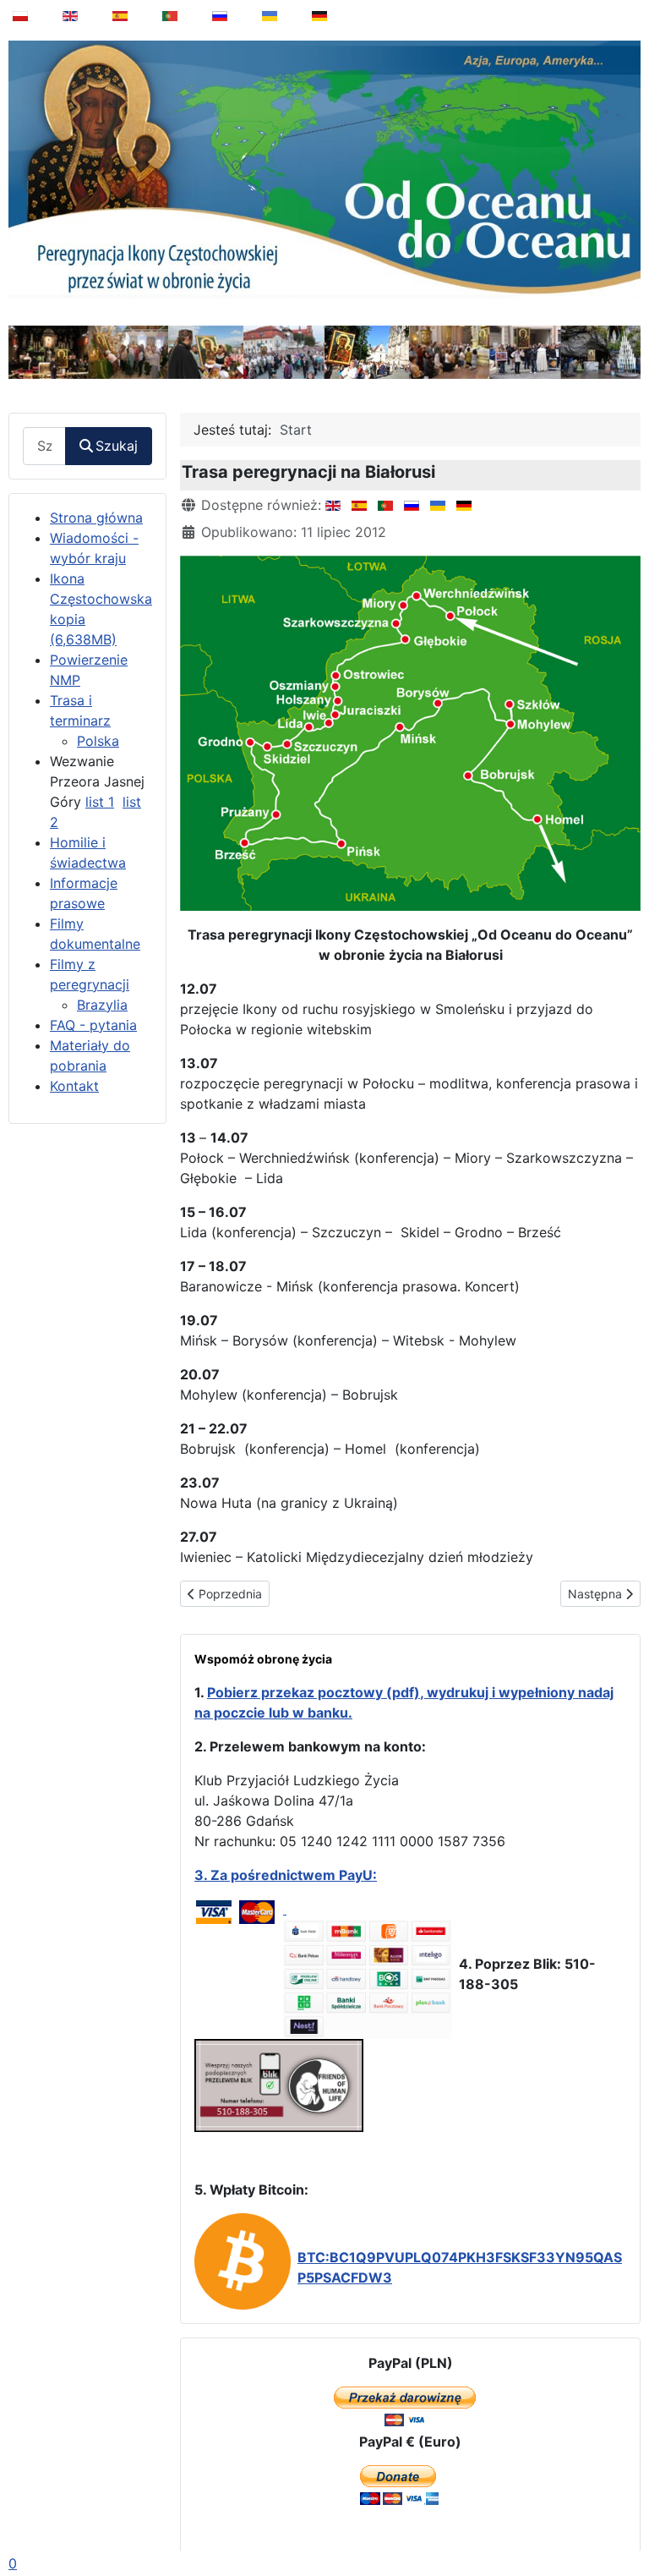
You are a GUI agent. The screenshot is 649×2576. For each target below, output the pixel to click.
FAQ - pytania (93, 1025)
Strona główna (96, 518)
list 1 (100, 802)
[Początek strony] (624, 2520)
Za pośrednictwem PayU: (294, 1875)
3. (202, 1875)
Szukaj (117, 446)
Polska (98, 741)
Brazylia (102, 1005)
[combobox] (44, 446)
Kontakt (74, 1086)
